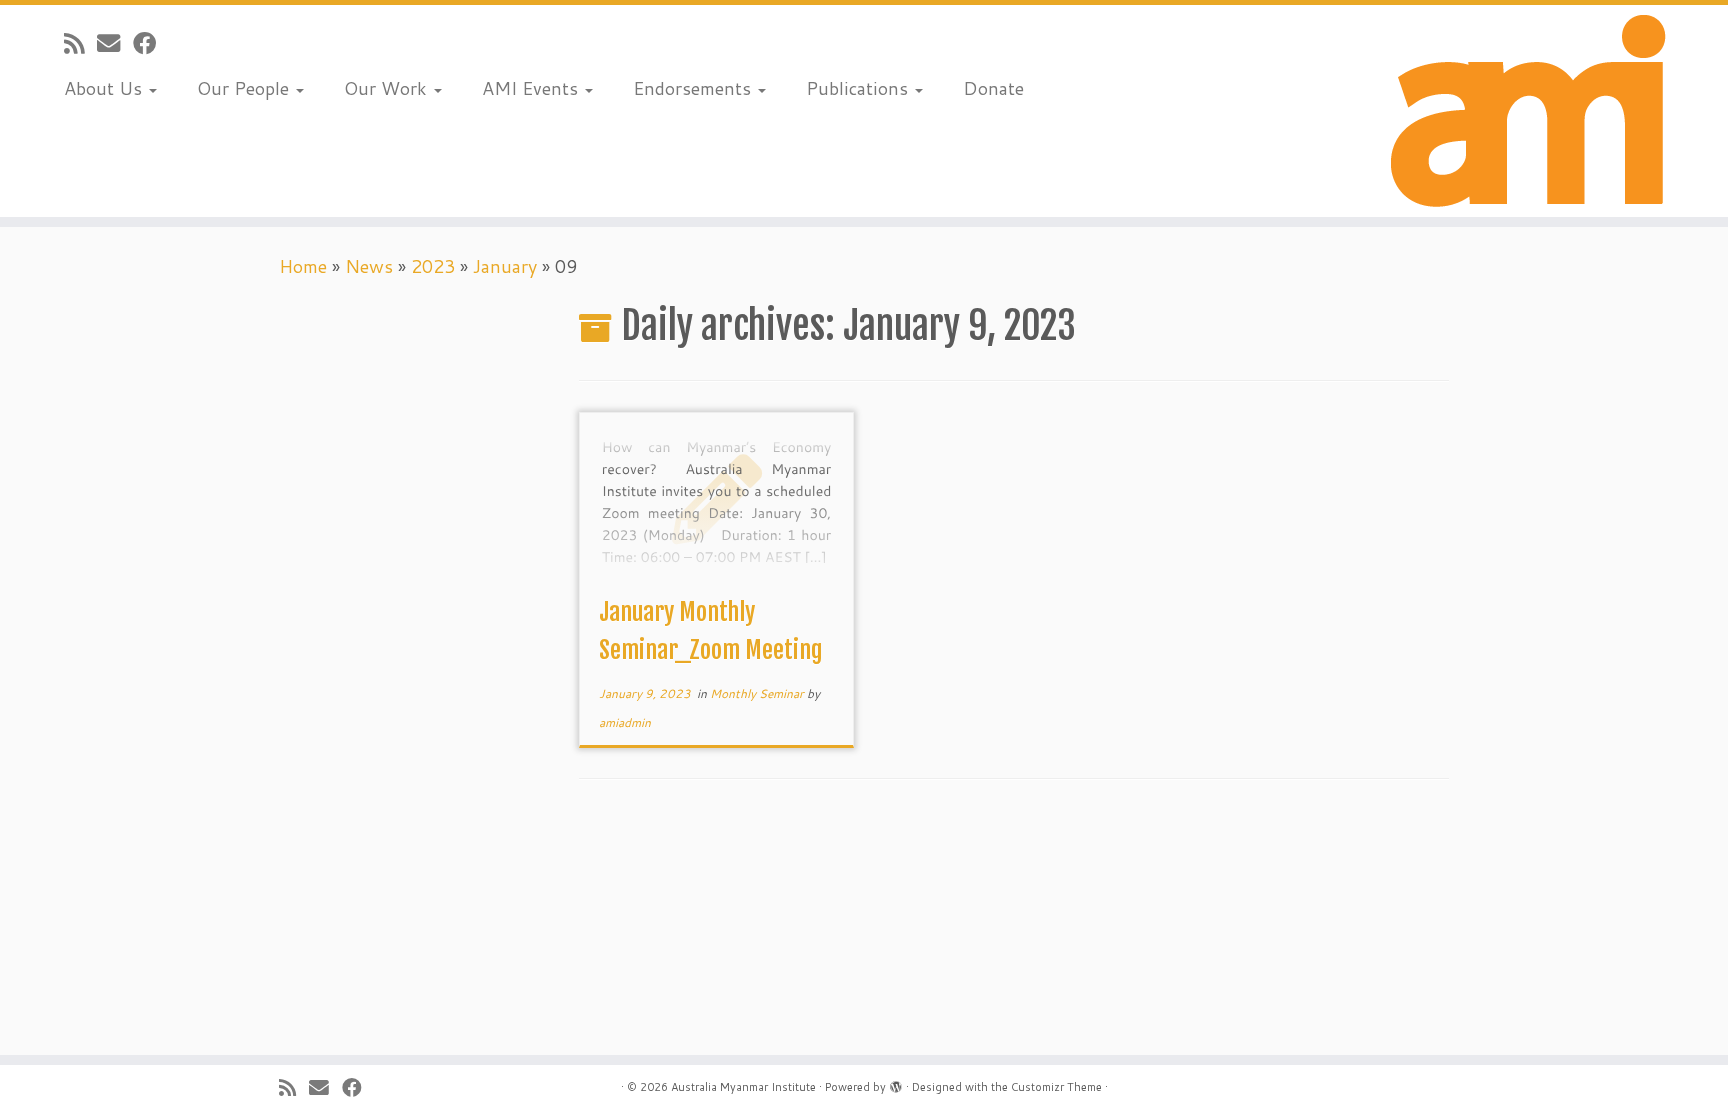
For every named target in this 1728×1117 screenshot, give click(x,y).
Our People (245, 88)
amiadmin (625, 722)
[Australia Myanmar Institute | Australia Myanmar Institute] (1528, 111)
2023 (433, 266)
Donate (993, 88)
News (369, 266)
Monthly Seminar (758, 693)
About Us (105, 88)
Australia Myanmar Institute (743, 1087)
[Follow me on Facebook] (151, 43)
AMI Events (532, 88)
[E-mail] (115, 43)
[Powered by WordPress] (896, 1083)
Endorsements (694, 88)
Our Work (388, 88)
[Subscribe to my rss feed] (80, 43)
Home (303, 266)
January (505, 266)
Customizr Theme (1056, 1087)
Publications (859, 88)
